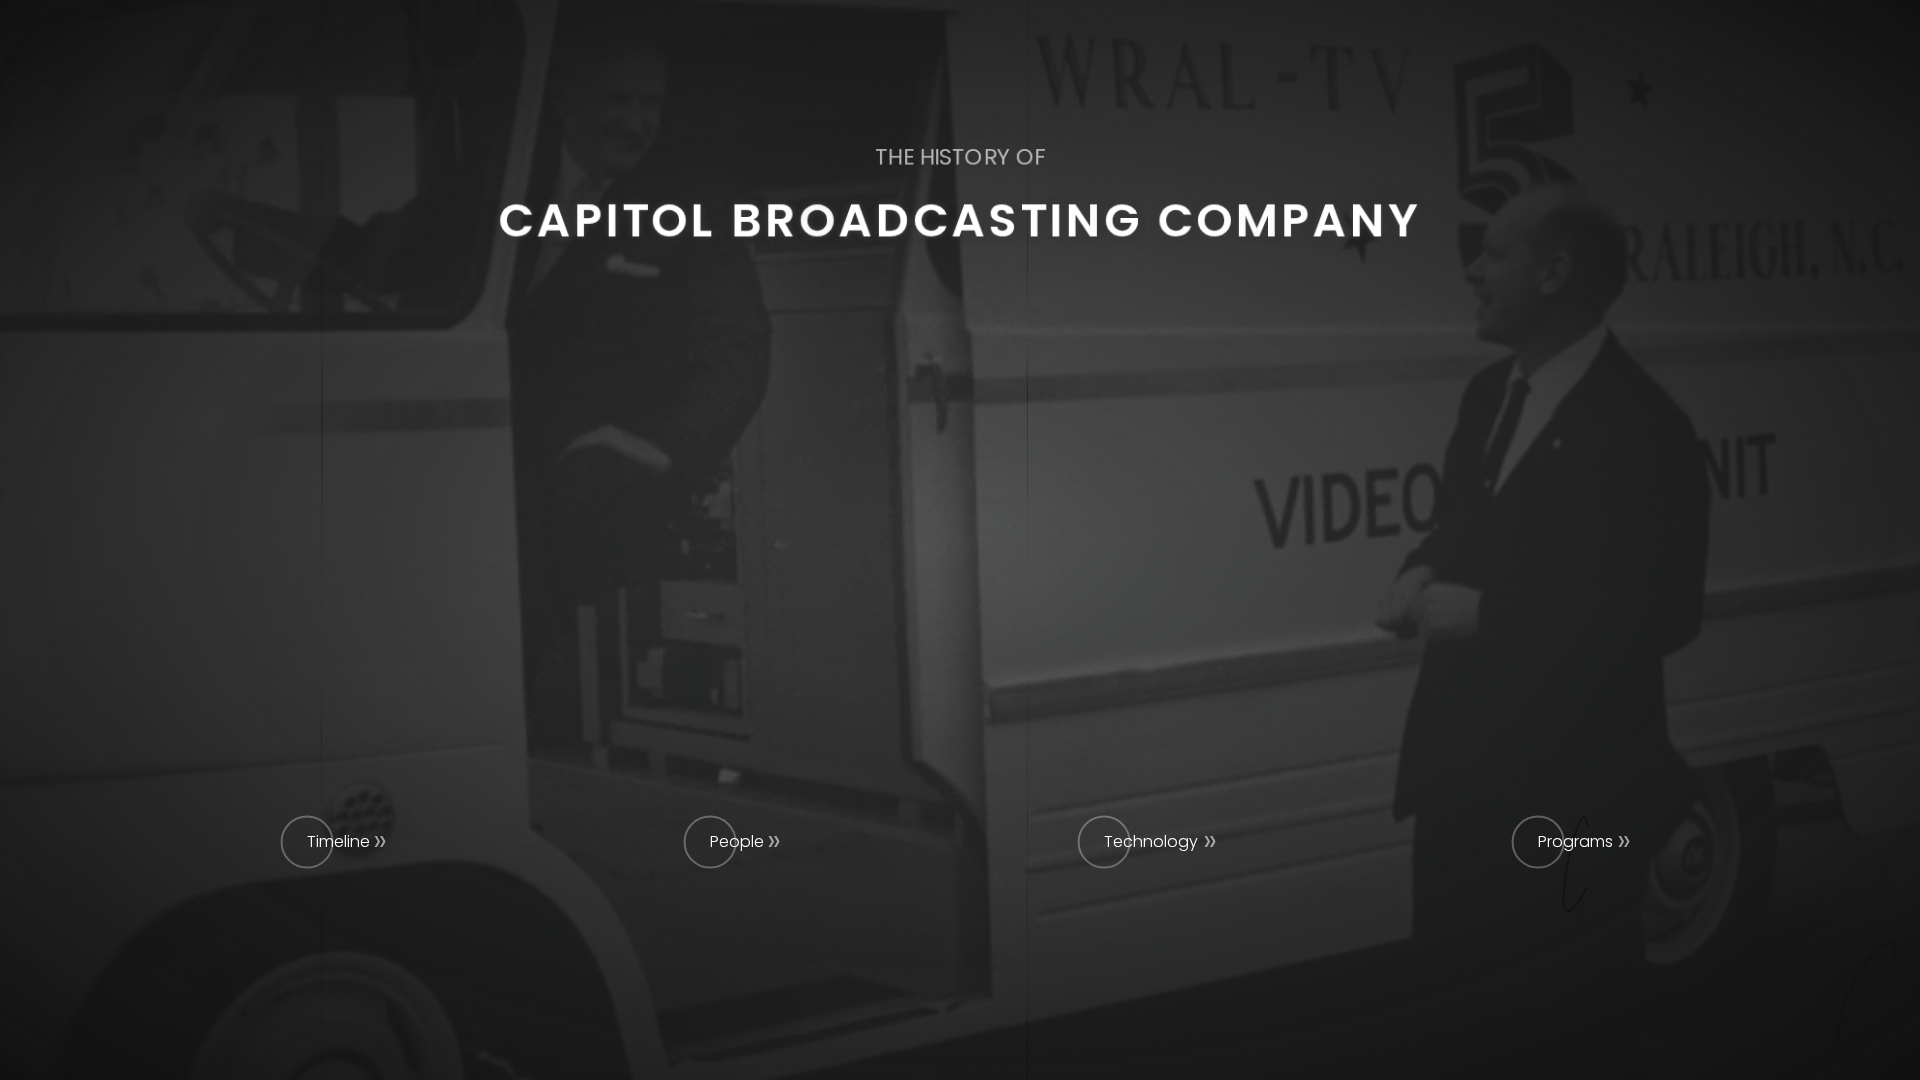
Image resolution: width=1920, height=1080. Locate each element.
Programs (1575, 841)
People (737, 841)
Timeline (338, 841)
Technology (1151, 841)
